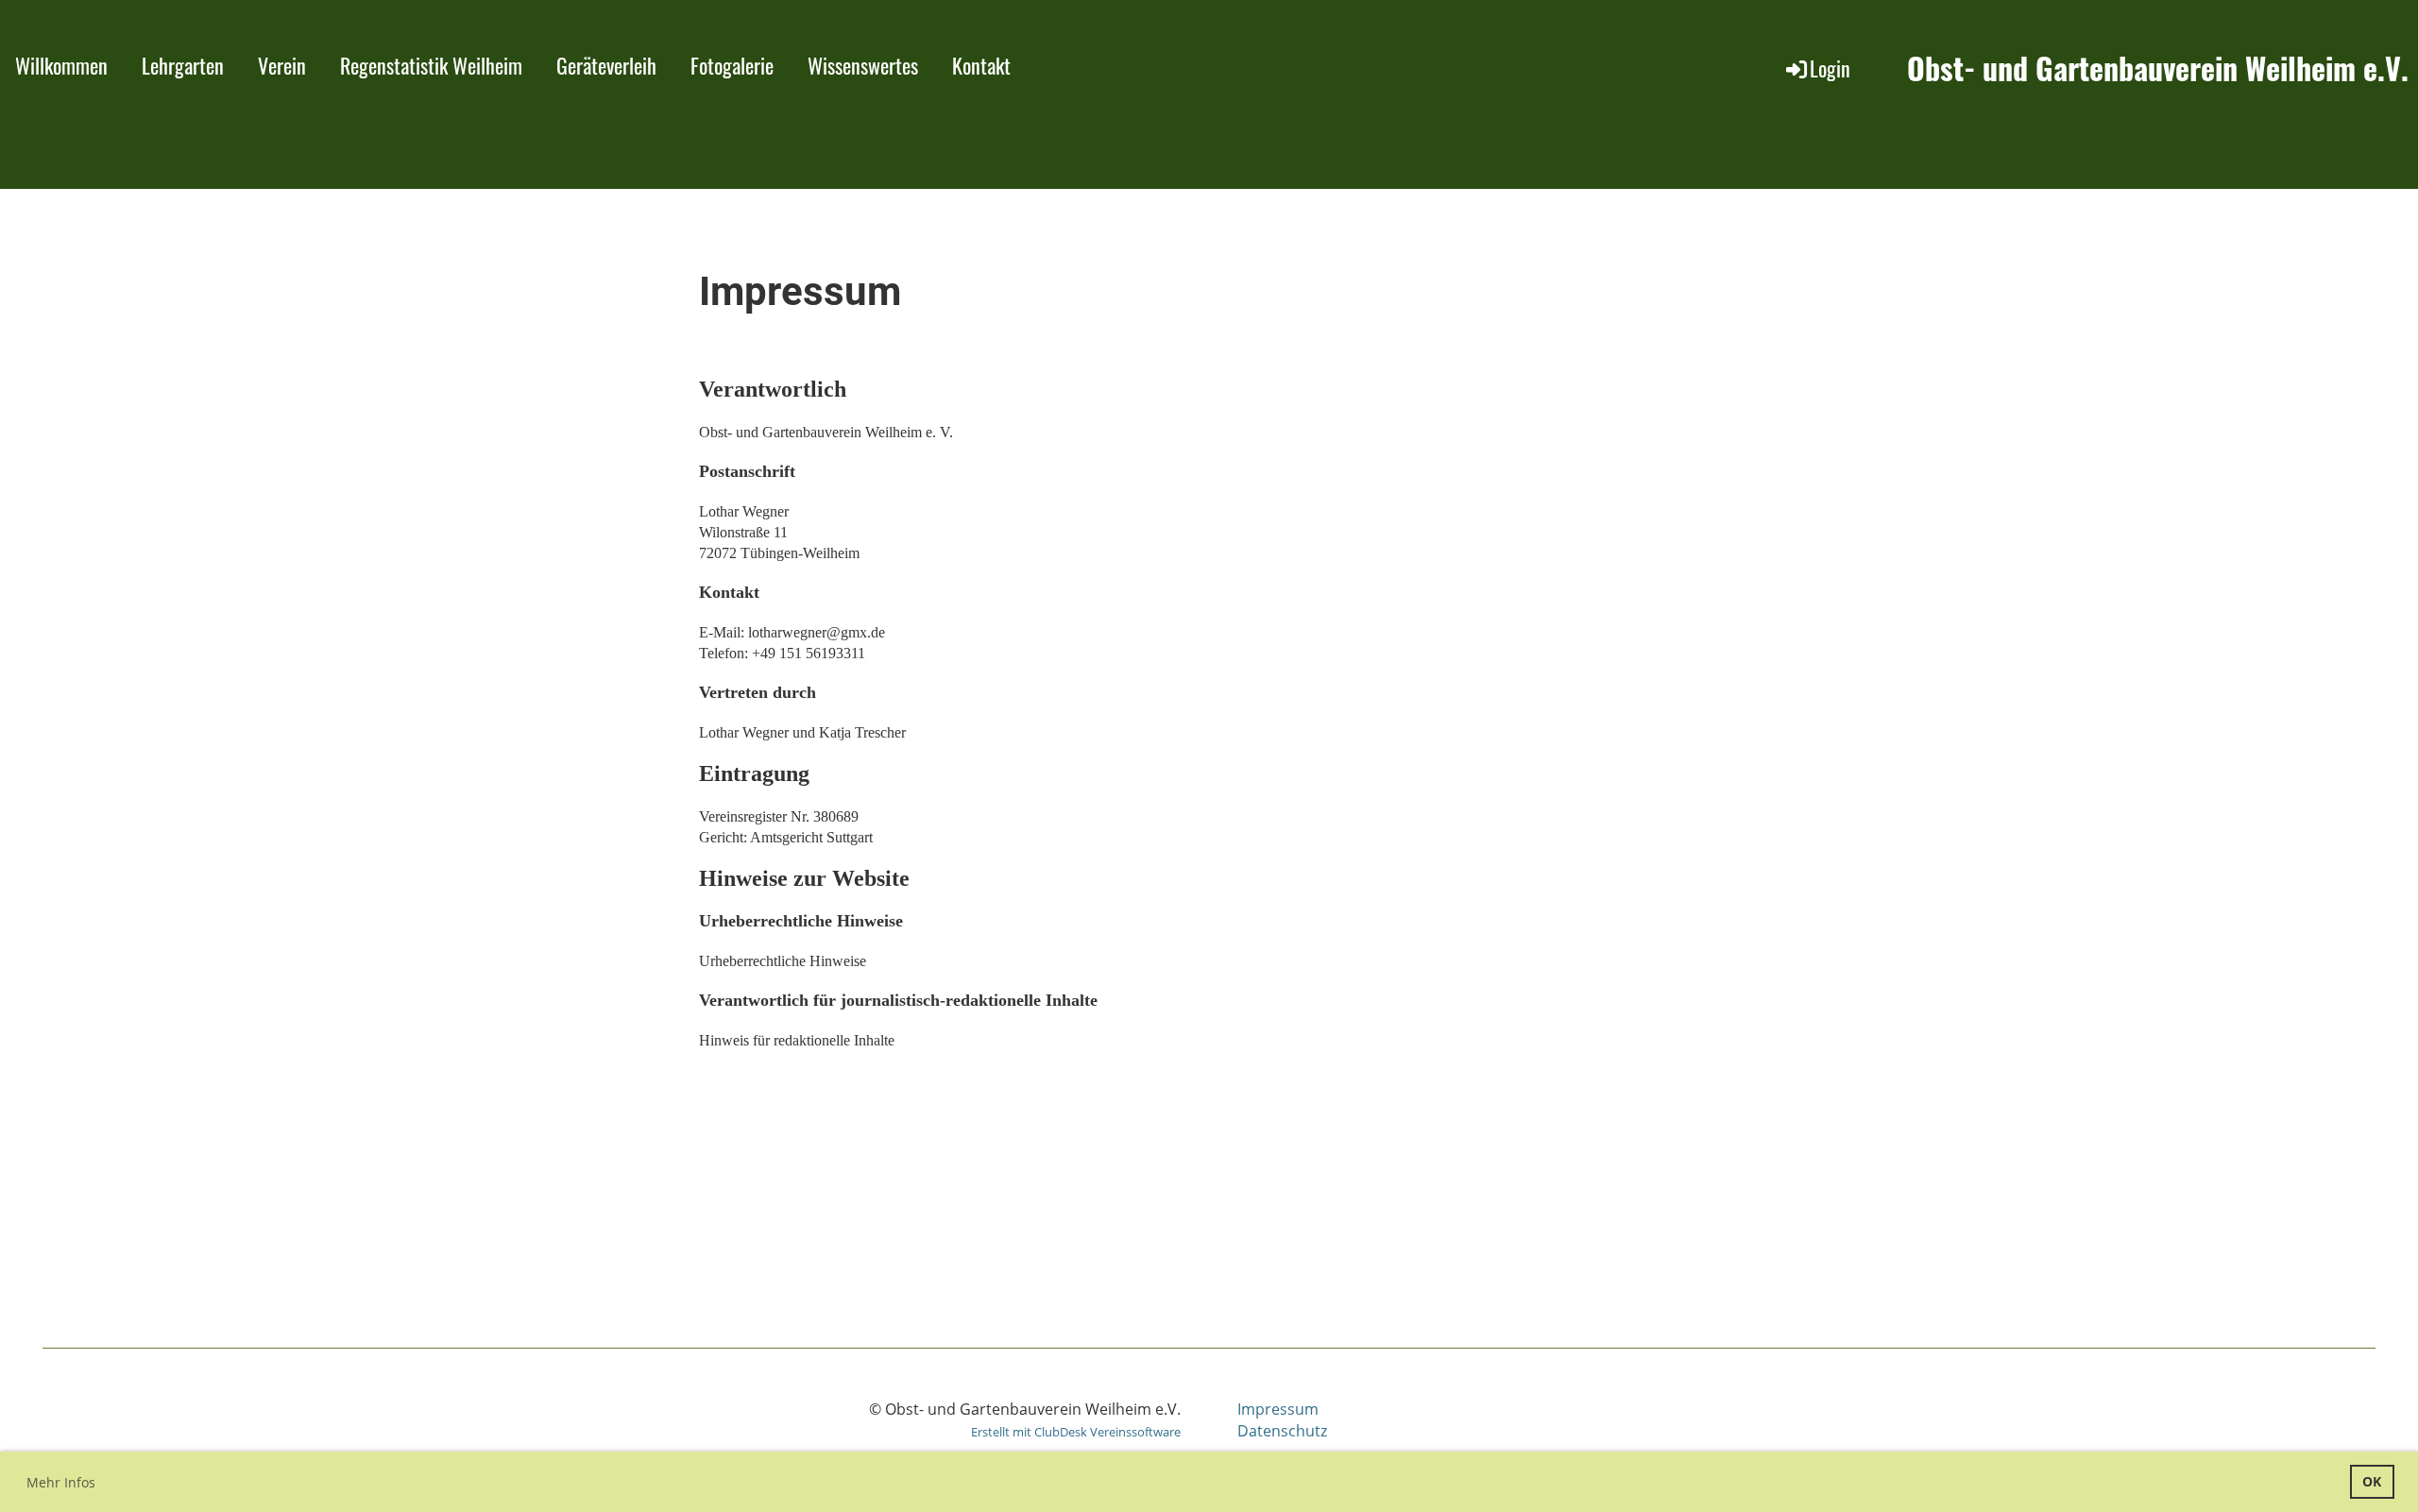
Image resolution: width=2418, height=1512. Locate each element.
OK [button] (2372, 1481)
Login (1830, 68)
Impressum (1278, 1409)
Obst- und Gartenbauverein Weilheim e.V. (2158, 68)
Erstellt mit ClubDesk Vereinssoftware (1076, 1432)
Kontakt (981, 65)
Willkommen (61, 65)
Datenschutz (1282, 1431)
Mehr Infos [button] (61, 1482)
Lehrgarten (183, 65)
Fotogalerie (732, 65)
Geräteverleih (606, 65)
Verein (282, 65)
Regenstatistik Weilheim (431, 65)
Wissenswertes (863, 65)
